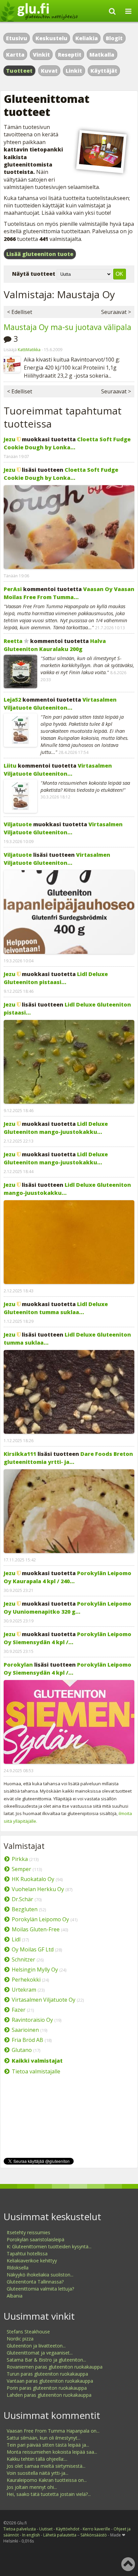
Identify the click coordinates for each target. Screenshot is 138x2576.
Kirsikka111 (20, 1454)
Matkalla (102, 55)
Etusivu (17, 38)
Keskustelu (51, 38)
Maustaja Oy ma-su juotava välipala (67, 327)
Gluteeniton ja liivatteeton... (36, 2346)
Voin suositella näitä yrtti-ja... (38, 2473)
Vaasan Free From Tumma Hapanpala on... (53, 2431)
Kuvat (49, 71)
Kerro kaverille (96, 2529)
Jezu (10, 439)
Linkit (74, 71)
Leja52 (12, 700)
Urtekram (24, 1990)
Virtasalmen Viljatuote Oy (44, 2000)
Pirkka (20, 1859)
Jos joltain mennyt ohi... (32, 2487)
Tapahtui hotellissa (27, 2253)
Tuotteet (19, 71)
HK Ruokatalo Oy (33, 1879)
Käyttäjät (104, 71)
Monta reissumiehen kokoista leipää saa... (52, 2452)
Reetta (13, 641)
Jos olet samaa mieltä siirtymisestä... (46, 2466)
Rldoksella (18, 2268)
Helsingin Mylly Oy (35, 1970)
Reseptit (70, 55)
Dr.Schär (22, 1899)
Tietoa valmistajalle (36, 2071)
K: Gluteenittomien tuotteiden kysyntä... (49, 2246)
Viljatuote (18, 824)
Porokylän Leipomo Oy (40, 1919)
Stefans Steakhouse (28, 2332)
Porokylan (18, 1665)
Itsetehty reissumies (28, 2232)
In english (31, 2535)
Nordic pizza (20, 2339)
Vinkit (41, 55)
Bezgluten (25, 1909)
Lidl (16, 1939)
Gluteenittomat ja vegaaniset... (40, 2353)
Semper (21, 1869)
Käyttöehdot (68, 2529)
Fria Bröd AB (27, 2040)
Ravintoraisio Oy (32, 2020)
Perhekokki (26, 1980)
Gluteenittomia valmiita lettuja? (40, 2289)
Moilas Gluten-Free (36, 1929)
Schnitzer (23, 1959)
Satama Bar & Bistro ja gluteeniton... (46, 2360)
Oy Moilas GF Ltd (33, 1949)
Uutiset (46, 2529)
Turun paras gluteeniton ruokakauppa (47, 2374)
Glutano (22, 2050)
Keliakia (87, 38)
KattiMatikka (29, 350)
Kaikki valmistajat (37, 2061)
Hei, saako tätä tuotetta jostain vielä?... (49, 2494)
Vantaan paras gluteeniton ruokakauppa (50, 2381)
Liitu (10, 766)
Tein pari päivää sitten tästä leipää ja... (48, 2445)
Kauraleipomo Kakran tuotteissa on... (47, 2480)
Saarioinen (25, 2030)
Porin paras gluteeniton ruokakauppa (47, 2388)
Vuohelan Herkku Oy (38, 1889)
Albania (15, 2296)
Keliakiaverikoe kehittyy (32, 2261)
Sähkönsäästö (94, 2535)
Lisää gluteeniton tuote (40, 254)
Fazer (19, 2010)
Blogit (114, 38)
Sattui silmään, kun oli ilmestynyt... (44, 2438)
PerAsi (13, 589)
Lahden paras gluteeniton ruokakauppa (49, 2395)
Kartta (15, 55)
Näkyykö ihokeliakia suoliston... (40, 2275)
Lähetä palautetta (60, 2535)
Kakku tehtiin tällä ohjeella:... (37, 2459)
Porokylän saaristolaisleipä (36, 2239)
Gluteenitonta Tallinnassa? (35, 2282)
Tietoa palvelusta (20, 2529)
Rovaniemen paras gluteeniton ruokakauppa (55, 2367)
